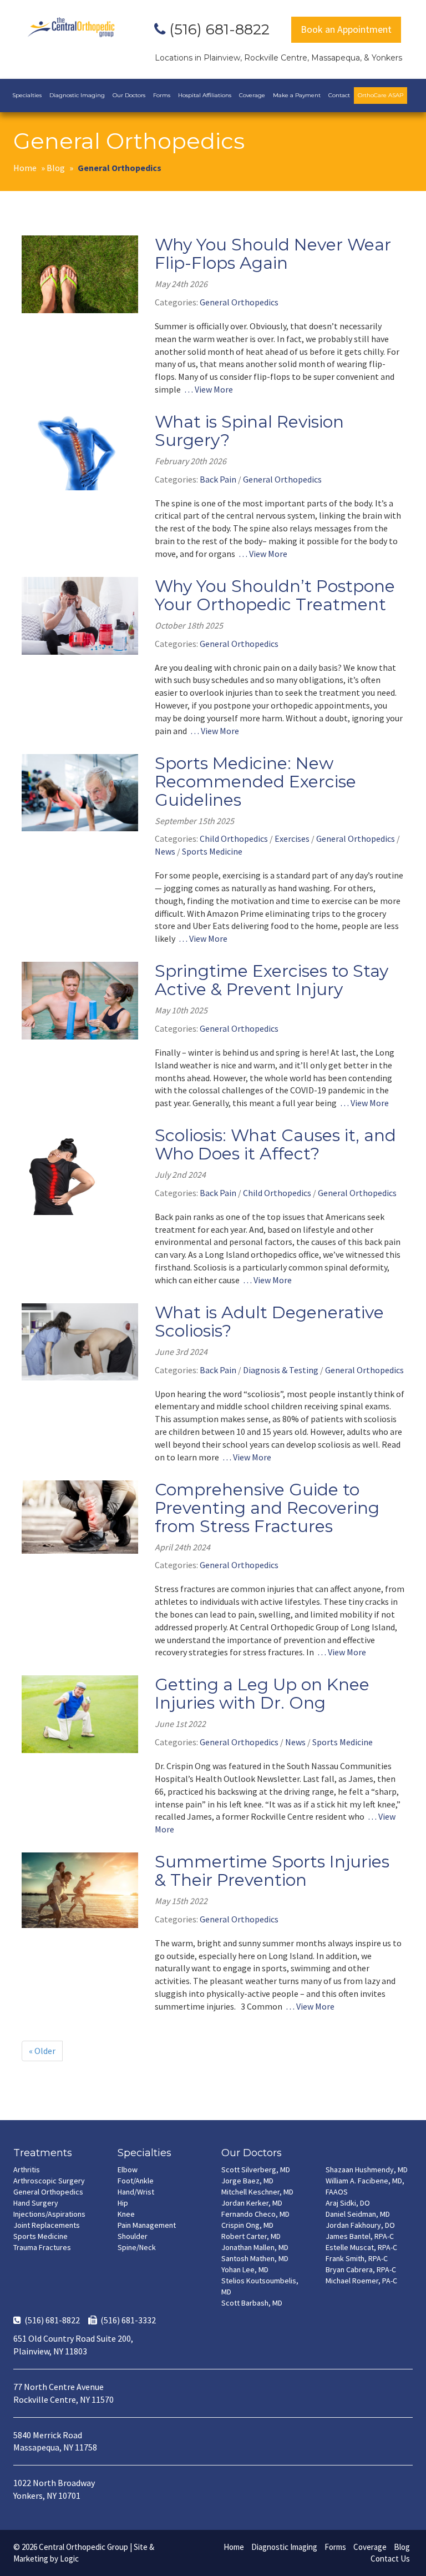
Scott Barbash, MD (252, 2303)
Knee (126, 2214)
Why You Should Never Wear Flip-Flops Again (273, 254)
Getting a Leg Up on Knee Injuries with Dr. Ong (262, 1694)
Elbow (128, 2170)
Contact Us (390, 2559)
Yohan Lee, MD (245, 2269)
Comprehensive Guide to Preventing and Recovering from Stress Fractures (267, 1508)
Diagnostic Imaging (77, 95)
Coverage (252, 95)
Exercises (292, 838)
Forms (162, 95)
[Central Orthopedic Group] (71, 27)
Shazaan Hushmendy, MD (367, 2170)
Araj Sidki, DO (348, 2203)
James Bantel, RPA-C (360, 2236)
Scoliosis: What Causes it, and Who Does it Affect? (275, 1144)
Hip (123, 2203)
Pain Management (147, 2225)
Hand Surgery (36, 2203)
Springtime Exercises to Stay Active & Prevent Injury (272, 980)
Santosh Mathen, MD (255, 2258)
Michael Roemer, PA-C (361, 2281)
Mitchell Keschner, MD (257, 2192)
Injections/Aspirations (49, 2214)
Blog (56, 168)
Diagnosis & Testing (281, 1370)
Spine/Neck (137, 2247)
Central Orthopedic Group (83, 2547)
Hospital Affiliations (205, 95)
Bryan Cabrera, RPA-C (361, 2269)
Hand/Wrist (136, 2192)
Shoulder (133, 2236)
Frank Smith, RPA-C (357, 2258)
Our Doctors (129, 95)
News (165, 851)
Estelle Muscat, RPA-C (361, 2247)
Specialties (27, 95)
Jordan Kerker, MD (252, 2203)
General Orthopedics (239, 302)
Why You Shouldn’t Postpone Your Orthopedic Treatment (275, 595)
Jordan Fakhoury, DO (360, 2225)
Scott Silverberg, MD (256, 2170)
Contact (339, 95)
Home (25, 168)
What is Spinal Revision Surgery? (249, 431)
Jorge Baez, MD (247, 2181)
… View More (209, 389)
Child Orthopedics (234, 838)
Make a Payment (297, 95)
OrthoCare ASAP (381, 95)
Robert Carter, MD (251, 2236)
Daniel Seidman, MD (358, 2214)
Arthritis (27, 2170)
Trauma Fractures (42, 2247)
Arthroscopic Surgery (49, 2181)
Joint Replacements (47, 2225)
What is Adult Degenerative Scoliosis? (269, 1322)
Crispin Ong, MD (247, 2225)
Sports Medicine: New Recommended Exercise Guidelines (255, 782)
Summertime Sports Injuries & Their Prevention (272, 1871)
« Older (42, 2051)
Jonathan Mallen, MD (255, 2247)
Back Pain (218, 479)
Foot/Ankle (136, 2181)
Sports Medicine (212, 851)
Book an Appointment (346, 29)
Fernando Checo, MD (255, 2214)
